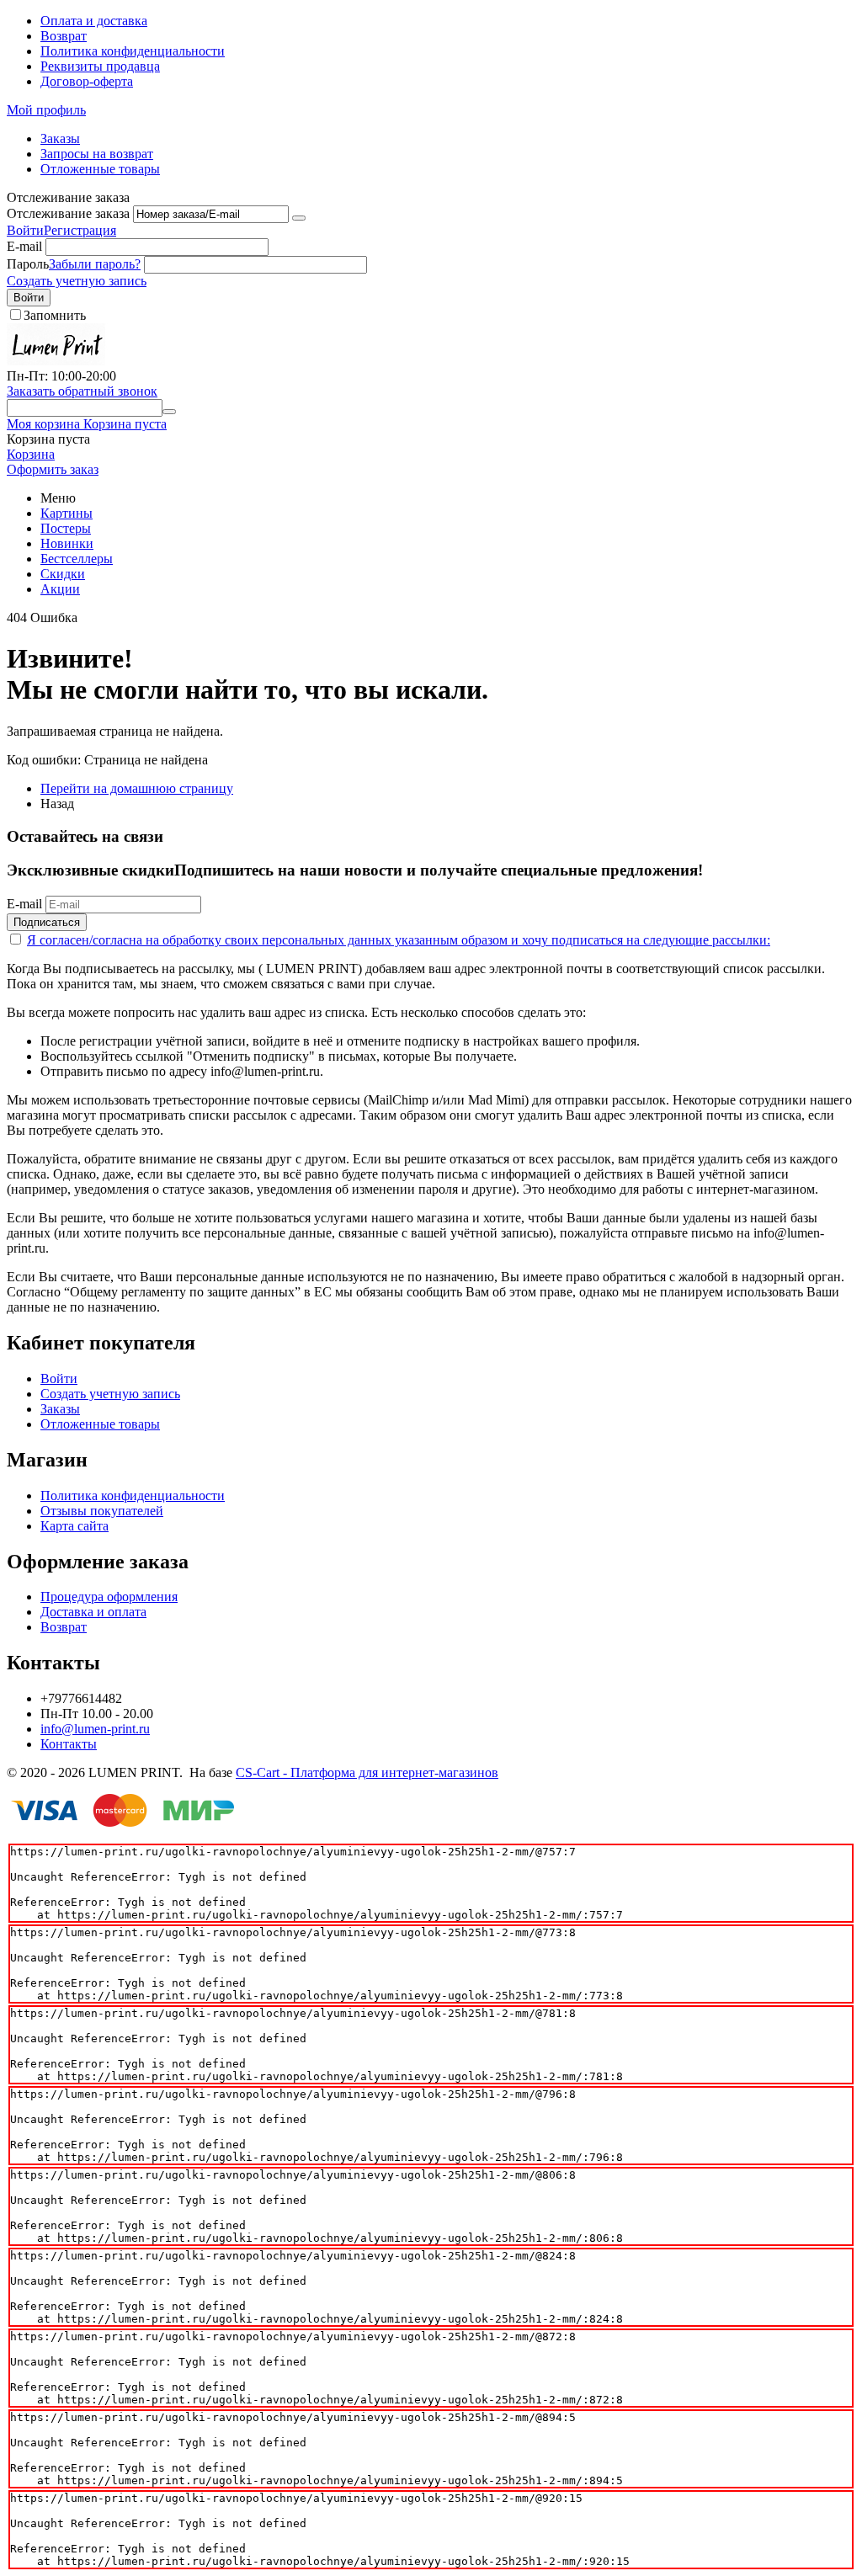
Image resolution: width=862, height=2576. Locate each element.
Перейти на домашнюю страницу (137, 788)
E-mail (24, 246)
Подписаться (47, 922)
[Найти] (169, 412)
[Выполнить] (299, 218)
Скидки (63, 574)
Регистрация (80, 230)
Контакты (69, 1744)
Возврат (64, 36)
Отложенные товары (100, 169)
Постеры (66, 528)
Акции (60, 589)
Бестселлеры (77, 559)
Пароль (28, 264)
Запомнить (55, 315)
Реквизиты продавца (100, 66)
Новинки (67, 543)
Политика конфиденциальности (133, 51)
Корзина (31, 454)
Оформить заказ (53, 469)
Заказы (60, 138)
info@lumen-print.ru (95, 1729)
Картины (67, 513)
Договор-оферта (87, 81)
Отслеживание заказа (68, 213)
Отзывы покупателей (102, 1511)
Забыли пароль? (95, 264)
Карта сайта (74, 1526)
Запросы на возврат (97, 154)
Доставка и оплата (93, 1612)
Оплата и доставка (94, 21)
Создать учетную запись (77, 281)
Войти (25, 230)
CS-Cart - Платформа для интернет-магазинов (367, 1772)
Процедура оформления (109, 1597)
